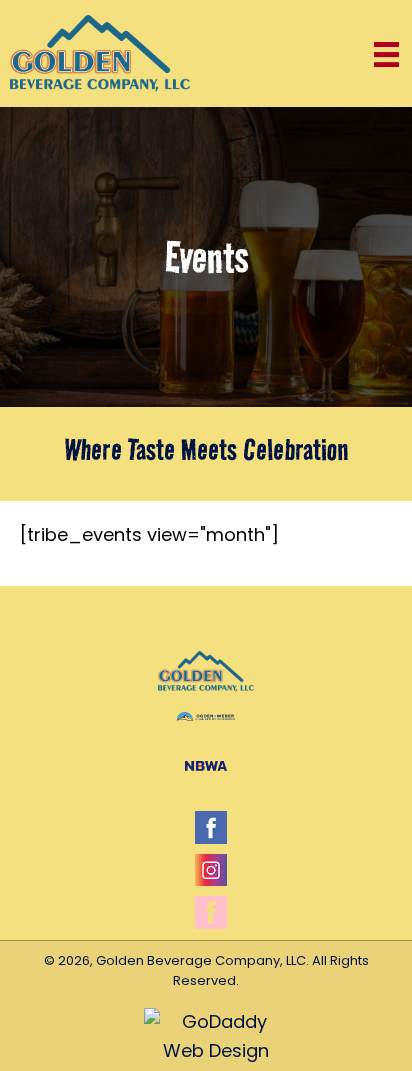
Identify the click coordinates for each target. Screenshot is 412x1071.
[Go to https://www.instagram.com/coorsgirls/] (211, 870)
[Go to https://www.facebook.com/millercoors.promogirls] (211, 912)
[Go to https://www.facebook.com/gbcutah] (211, 827)
